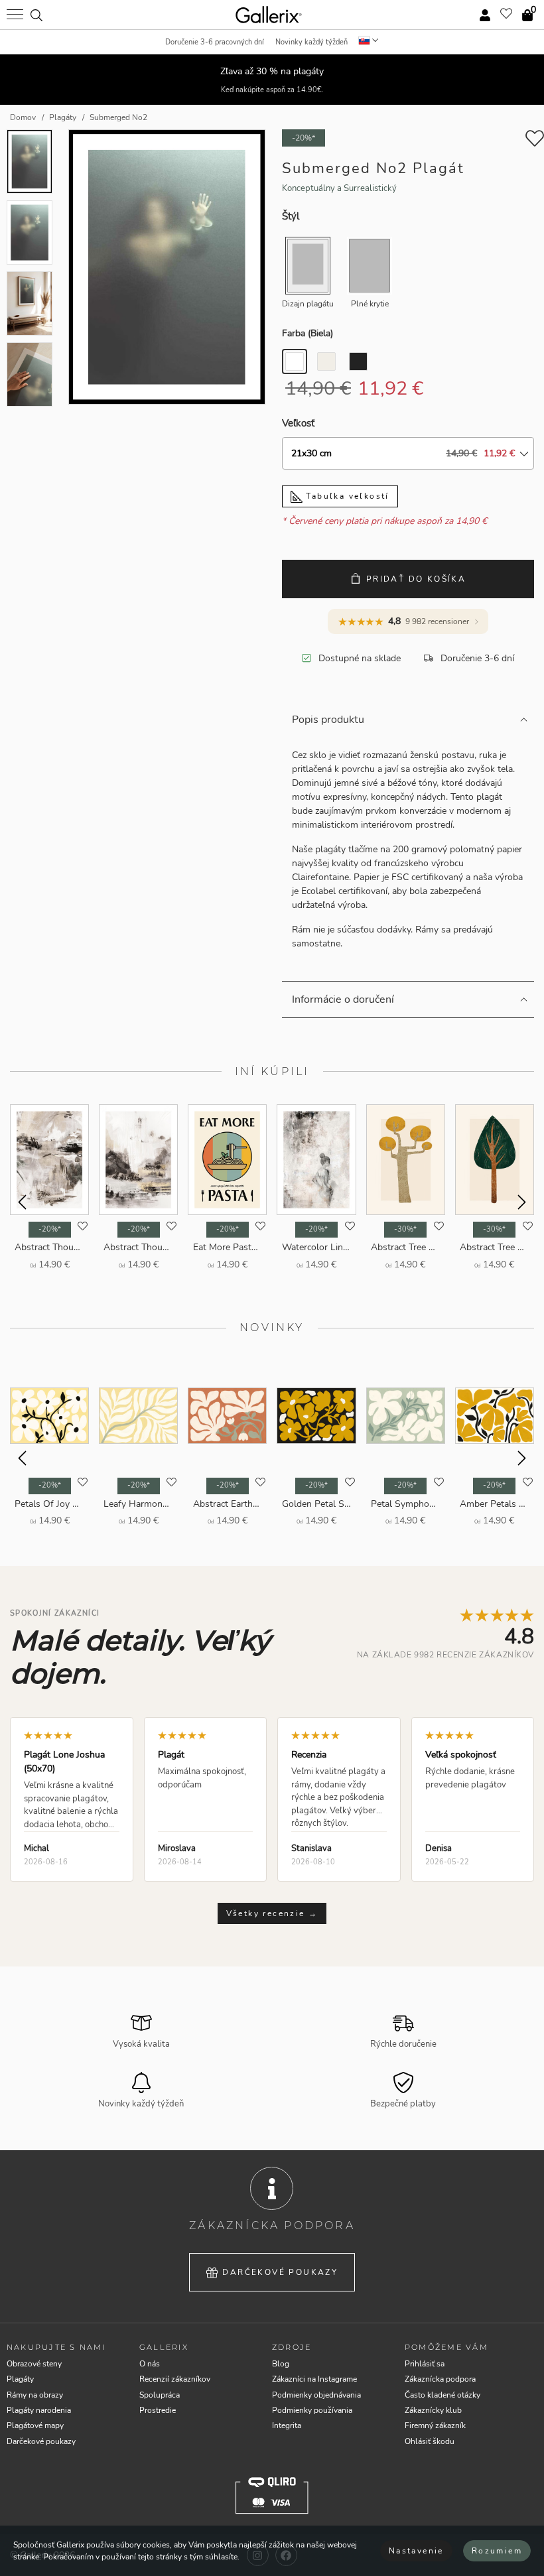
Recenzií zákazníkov (175, 2379)
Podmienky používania (312, 2410)
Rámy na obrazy (35, 2395)
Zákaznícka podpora (440, 2379)
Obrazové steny (34, 2364)
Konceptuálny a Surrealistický (339, 188)
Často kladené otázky (442, 2395)
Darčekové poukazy (280, 2272)
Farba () (307, 333)
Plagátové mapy (35, 2425)
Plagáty (20, 2379)
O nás (150, 2364)
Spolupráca (160, 2395)
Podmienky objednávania (316, 2395)
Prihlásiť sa (425, 2364)
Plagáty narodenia (39, 2410)
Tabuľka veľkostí (346, 496)
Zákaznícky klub (433, 2410)
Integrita (287, 2425)
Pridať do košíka (416, 579)
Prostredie (158, 2410)
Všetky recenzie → (272, 1913)
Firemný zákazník (435, 2425)
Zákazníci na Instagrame (314, 2379)
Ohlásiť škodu (430, 2441)
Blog (281, 2364)
